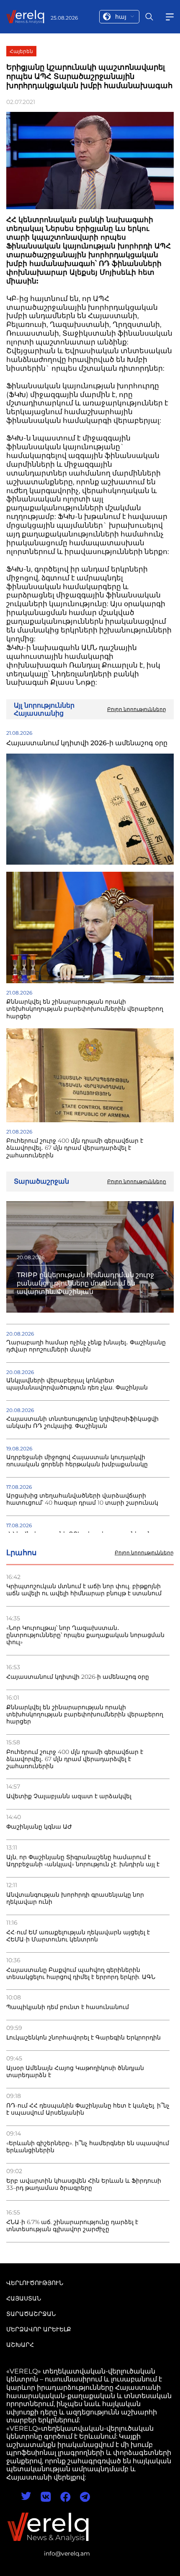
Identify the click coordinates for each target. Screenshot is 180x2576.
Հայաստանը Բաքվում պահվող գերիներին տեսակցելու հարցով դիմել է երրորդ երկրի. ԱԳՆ (81, 1974)
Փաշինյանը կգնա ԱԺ (39, 1827)
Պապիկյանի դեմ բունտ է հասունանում (68, 2007)
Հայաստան (24, 2298)
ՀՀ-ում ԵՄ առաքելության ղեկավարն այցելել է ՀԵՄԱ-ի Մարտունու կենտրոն (78, 1936)
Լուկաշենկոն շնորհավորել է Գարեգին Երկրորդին (84, 2038)
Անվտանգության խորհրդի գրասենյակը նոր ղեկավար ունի (75, 1898)
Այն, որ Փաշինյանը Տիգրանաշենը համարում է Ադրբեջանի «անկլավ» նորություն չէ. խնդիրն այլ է (83, 1861)
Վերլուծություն (35, 2283)
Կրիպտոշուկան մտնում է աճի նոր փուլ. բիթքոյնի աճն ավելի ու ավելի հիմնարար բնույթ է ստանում (84, 1590)
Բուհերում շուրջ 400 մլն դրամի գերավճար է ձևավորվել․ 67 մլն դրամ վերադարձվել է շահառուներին (75, 1759)
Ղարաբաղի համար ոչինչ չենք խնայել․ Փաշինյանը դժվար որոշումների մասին (86, 1346)
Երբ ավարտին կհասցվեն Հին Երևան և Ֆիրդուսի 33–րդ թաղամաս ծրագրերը (84, 2184)
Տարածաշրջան (31, 2314)
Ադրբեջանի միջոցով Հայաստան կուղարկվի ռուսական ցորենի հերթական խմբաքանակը (77, 1461)
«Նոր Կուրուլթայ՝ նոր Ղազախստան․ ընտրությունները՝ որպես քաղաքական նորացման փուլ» (85, 1635)
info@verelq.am (67, 2553)
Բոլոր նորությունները (144, 1553)
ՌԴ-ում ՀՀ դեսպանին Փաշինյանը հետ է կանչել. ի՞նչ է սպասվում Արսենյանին (88, 2109)
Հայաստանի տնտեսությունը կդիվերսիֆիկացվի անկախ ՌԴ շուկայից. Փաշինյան (82, 1422)
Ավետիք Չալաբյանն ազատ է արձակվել (69, 1796)
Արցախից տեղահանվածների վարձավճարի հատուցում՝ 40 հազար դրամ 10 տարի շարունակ (82, 1499)
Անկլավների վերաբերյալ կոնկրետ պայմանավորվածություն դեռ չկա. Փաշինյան (77, 1384)
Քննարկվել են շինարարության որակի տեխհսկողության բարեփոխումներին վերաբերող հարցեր (85, 1714)
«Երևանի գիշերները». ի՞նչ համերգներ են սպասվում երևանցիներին (88, 2147)
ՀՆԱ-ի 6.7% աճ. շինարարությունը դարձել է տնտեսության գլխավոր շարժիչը (72, 2226)
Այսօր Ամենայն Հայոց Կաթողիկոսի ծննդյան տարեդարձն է (75, 2072)
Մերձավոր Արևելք (39, 2329)
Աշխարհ (20, 2345)
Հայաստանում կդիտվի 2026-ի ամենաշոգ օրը (78, 1677)
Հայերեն (21, 51)
